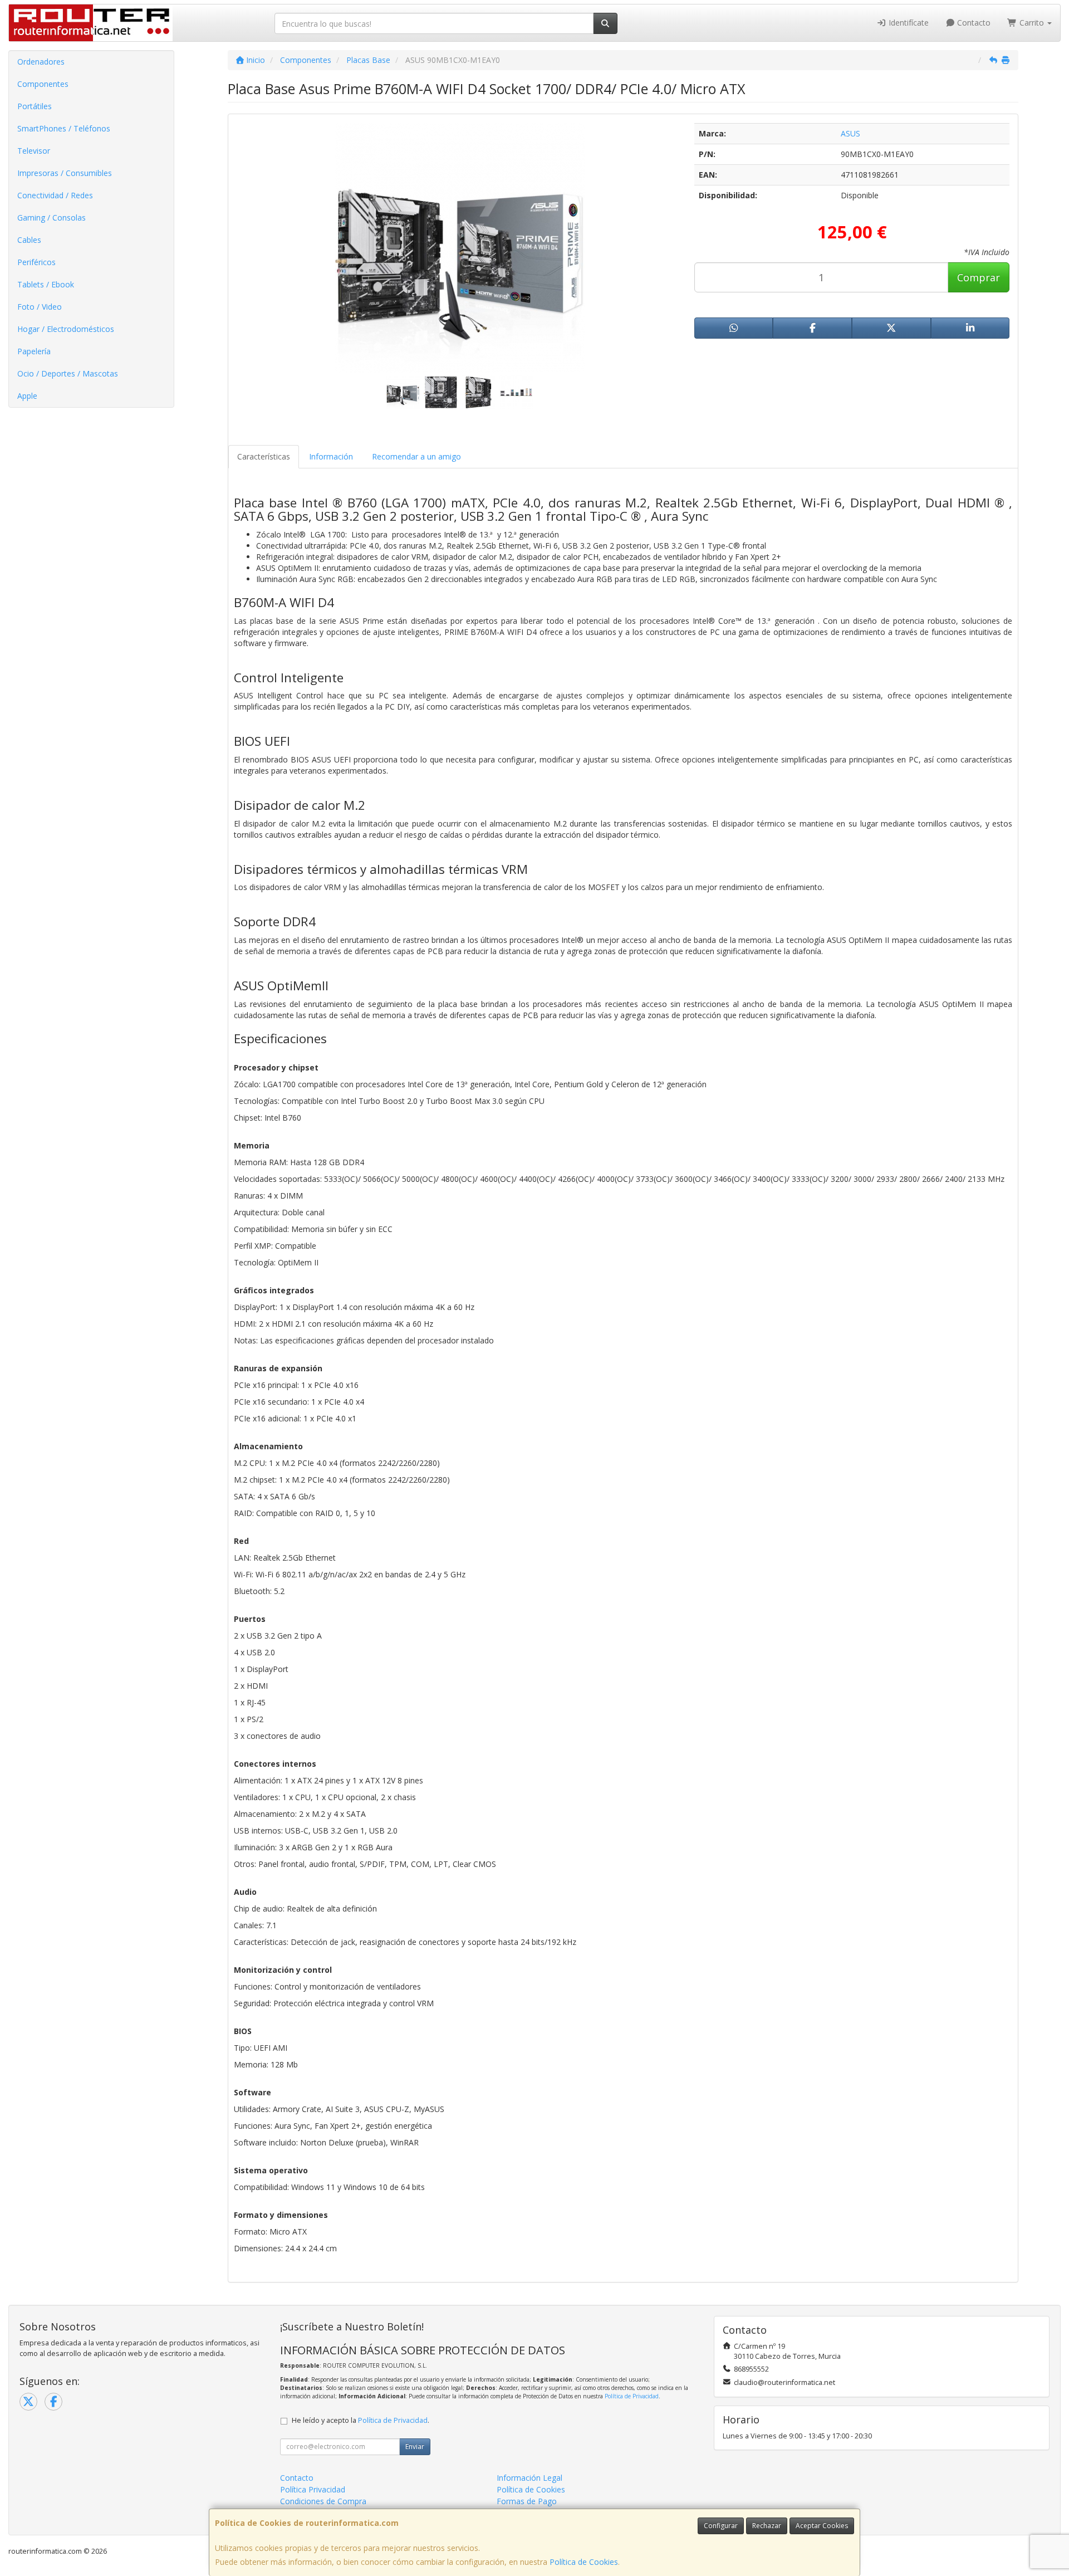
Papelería (34, 351)
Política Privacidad (313, 2489)
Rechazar (767, 2526)
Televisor (34, 151)
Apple (27, 396)
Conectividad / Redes (55, 195)
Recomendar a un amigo (416, 456)
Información (331, 456)
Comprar (979, 277)
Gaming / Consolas (52, 217)
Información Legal (529, 2478)
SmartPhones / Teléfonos (64, 128)
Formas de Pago (527, 2501)
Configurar (721, 2526)
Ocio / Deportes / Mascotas (68, 373)
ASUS (850, 133)
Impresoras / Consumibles (65, 173)
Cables (29, 240)
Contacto (973, 23)
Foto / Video (40, 307)
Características (264, 456)
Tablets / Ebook (46, 284)
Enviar (415, 2447)
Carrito (1032, 23)
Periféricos (36, 262)
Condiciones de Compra (323, 2501)
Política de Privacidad (632, 2396)
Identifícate (908, 23)
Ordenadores (41, 62)
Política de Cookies (584, 2562)
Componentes (43, 84)
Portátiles (35, 106)
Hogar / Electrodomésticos (66, 329)
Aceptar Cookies (822, 2526)
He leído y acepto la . (361, 2420)
